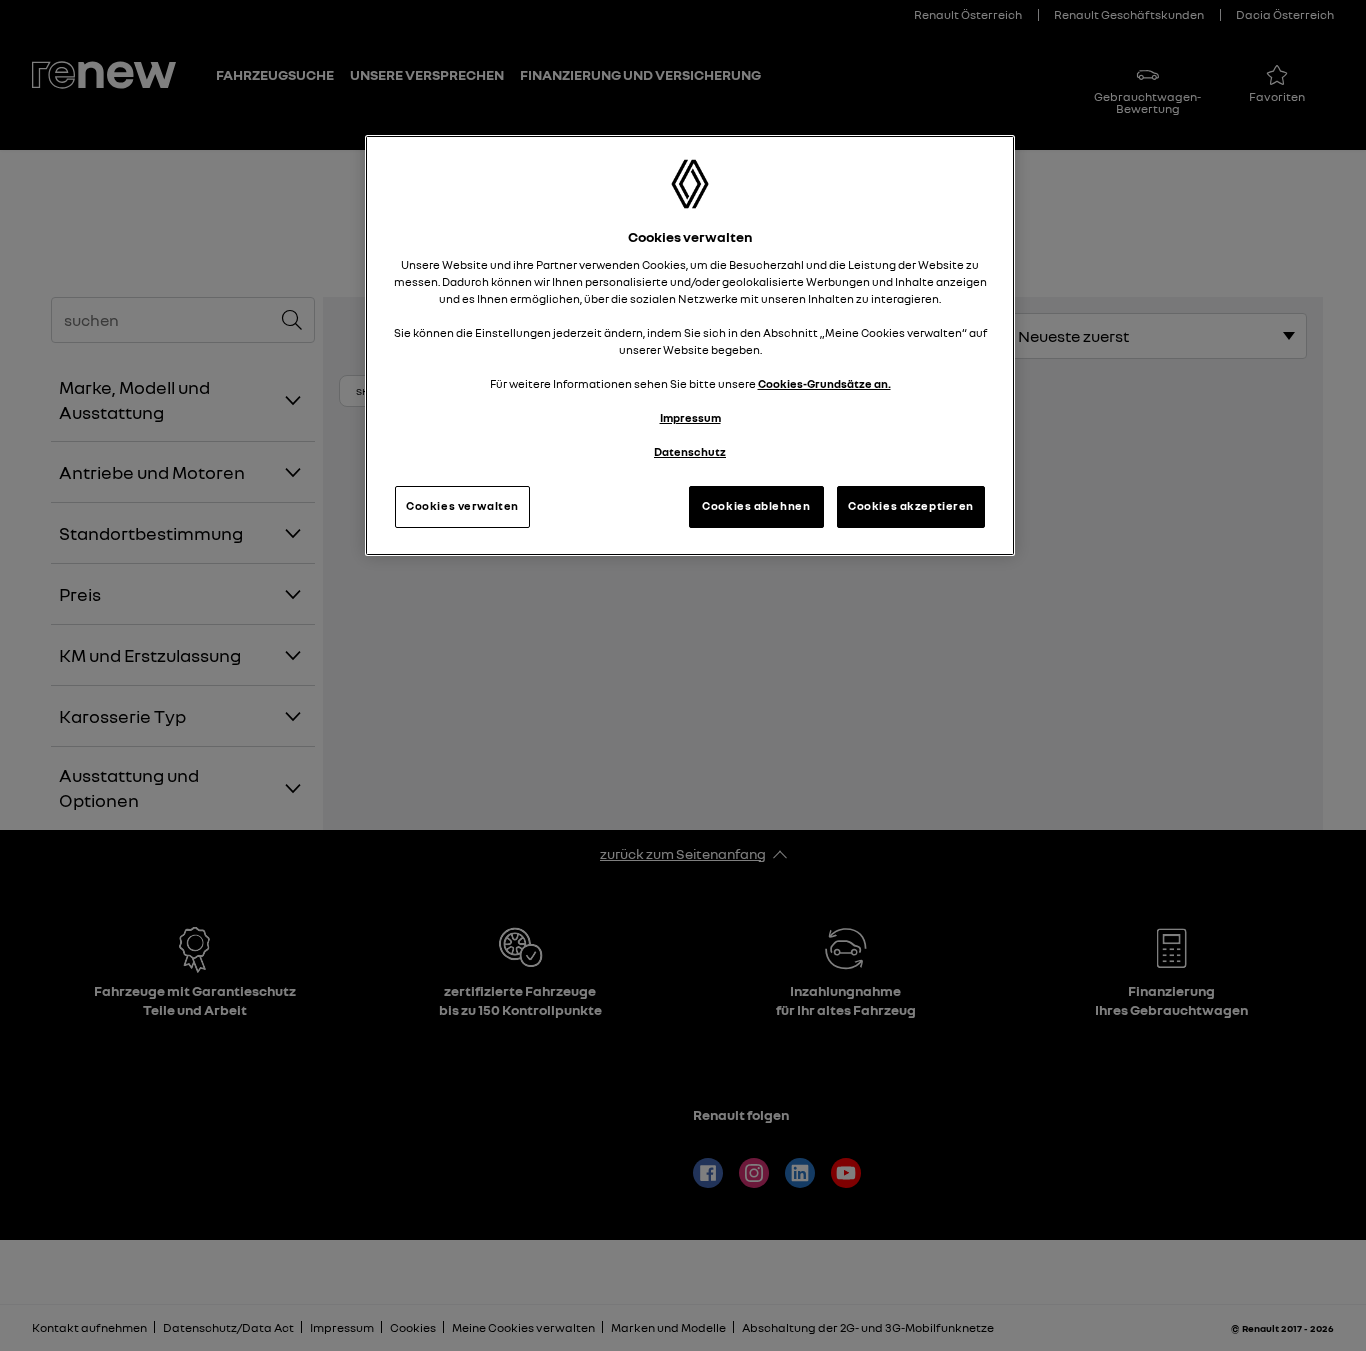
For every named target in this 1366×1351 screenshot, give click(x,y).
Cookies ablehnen (756, 506)
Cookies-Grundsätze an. (824, 384)
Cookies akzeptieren (911, 506)
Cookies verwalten (462, 506)
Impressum (690, 418)
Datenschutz (690, 452)
